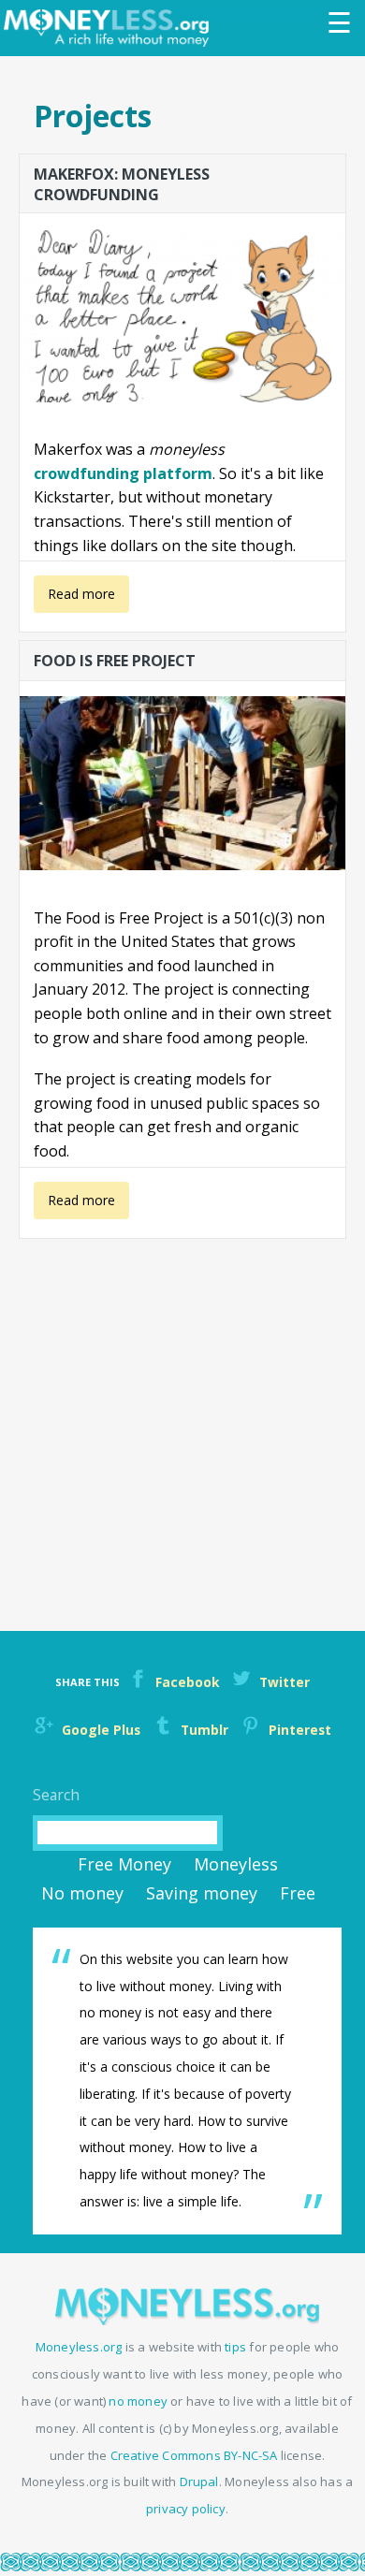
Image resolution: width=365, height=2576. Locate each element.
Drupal (199, 2481)
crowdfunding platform (123, 473)
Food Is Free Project (115, 661)
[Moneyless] (187, 2320)
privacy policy (186, 2509)
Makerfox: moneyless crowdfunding (122, 183)
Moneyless (236, 1864)
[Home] (111, 28)
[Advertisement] (182, 1424)
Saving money (202, 1893)
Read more (75, 599)
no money (138, 2401)
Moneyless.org (79, 2347)
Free (298, 1893)
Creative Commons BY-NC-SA (194, 2455)
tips (235, 2347)
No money (82, 1893)
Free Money (124, 1864)
